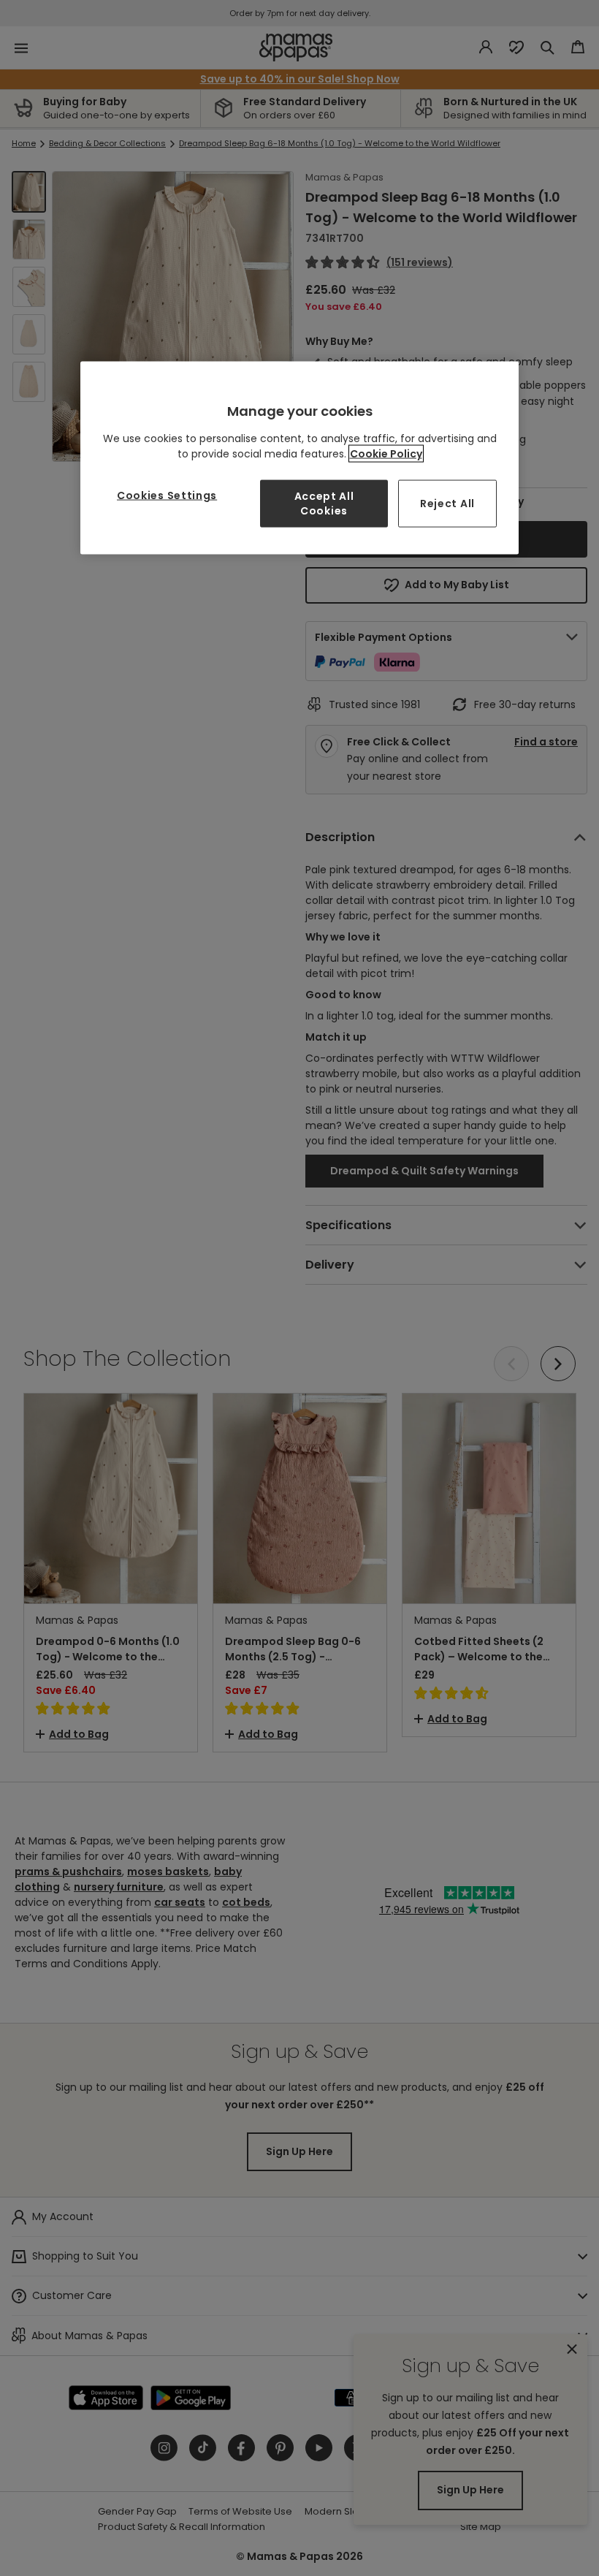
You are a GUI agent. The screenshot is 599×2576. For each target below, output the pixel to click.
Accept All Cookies (324, 504)
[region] (299, 458)
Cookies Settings (167, 495)
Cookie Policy (386, 454)
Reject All (447, 504)
